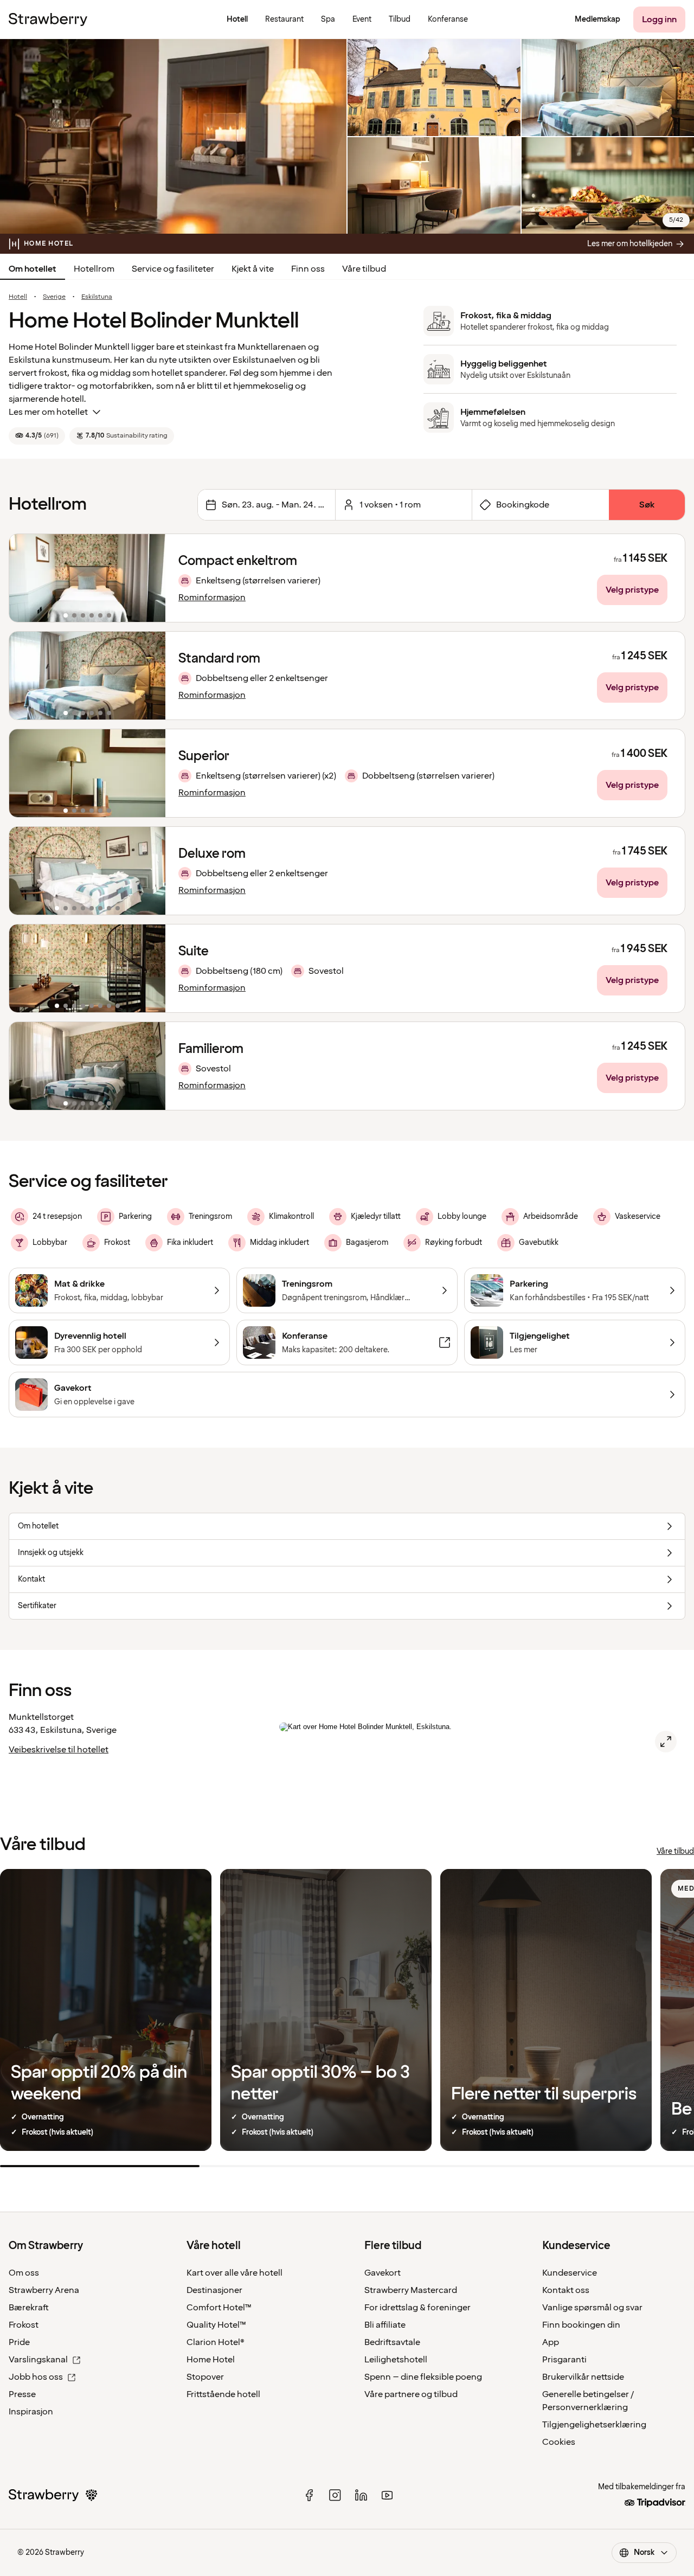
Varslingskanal (38, 2360)
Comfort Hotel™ (219, 2308)
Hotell (18, 297)
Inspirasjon (31, 2412)
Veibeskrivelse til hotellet (59, 1750)
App (551, 2342)
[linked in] (361, 2495)
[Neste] (150, 578)
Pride (19, 2342)
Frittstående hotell (223, 2394)
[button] (87, 578)
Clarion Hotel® (216, 2342)
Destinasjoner (214, 2290)
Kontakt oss (566, 2290)
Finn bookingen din (581, 2325)
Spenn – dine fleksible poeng (423, 2377)
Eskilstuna (97, 297)
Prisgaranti (564, 2360)
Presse (22, 2394)
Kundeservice (570, 2273)
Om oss (24, 2273)
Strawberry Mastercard (411, 2290)
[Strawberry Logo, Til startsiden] (48, 20)
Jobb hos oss (36, 2377)
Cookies (559, 2442)
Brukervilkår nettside (583, 2377)
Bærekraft (29, 2308)
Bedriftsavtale (392, 2342)
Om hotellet (33, 269)
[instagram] (335, 2495)
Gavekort (383, 2273)
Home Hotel (211, 2360)
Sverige (54, 297)
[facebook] (309, 2495)
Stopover (205, 2377)
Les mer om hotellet (48, 412)
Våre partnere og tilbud (411, 2394)
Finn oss (308, 269)
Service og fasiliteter (173, 269)
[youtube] (387, 2495)
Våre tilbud (364, 269)
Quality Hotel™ (216, 2325)
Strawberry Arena (44, 2290)
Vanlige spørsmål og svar (592, 2308)
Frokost (24, 2325)
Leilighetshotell (396, 2360)
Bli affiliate (385, 2325)
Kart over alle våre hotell (234, 2273)
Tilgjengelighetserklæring (594, 2425)
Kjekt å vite (253, 269)
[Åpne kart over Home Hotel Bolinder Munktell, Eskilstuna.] (666, 1742)
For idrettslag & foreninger (417, 2308)
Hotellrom (94, 269)
